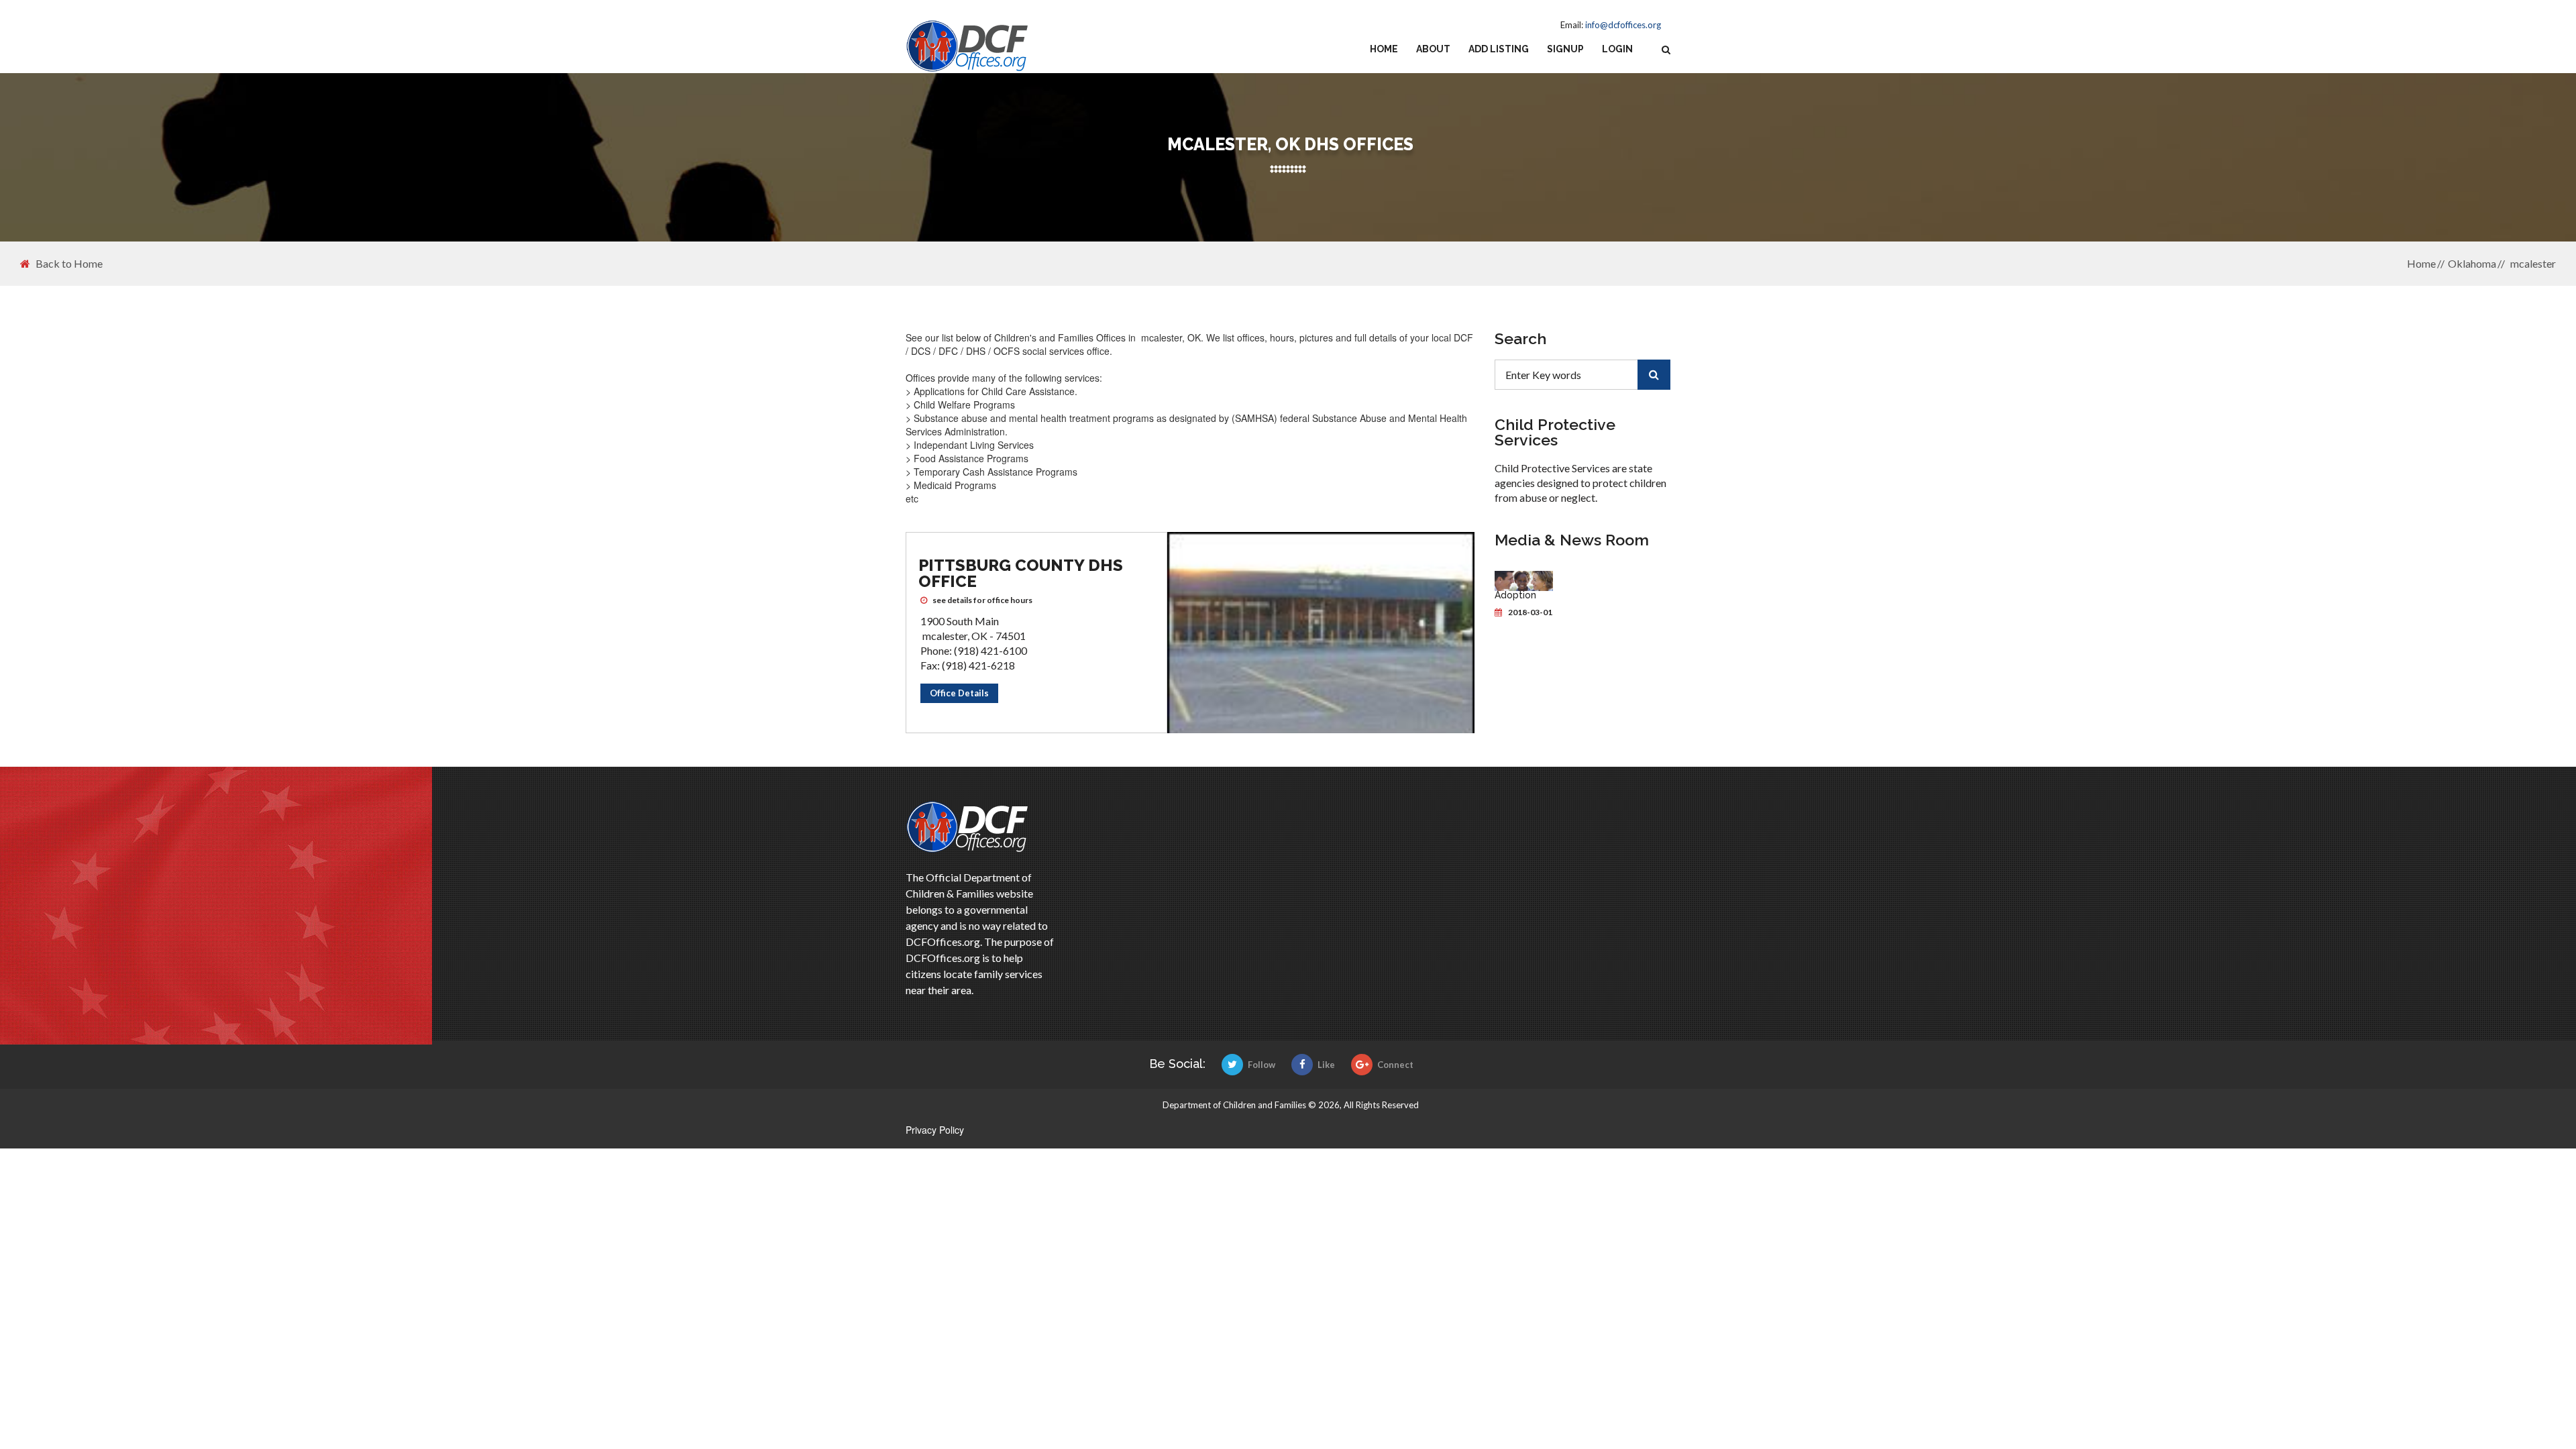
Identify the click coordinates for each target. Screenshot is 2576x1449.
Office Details (959, 693)
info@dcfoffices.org (1623, 25)
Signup (1565, 49)
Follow (1262, 1065)
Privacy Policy (935, 1130)
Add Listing (1499, 49)
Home (1384, 49)
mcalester (2532, 263)
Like (1326, 1065)
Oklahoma (2472, 263)
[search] (1654, 375)
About (1433, 49)
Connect (1395, 1065)
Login (1617, 49)
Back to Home (69, 264)
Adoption (1515, 595)
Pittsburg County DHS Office (1021, 573)
